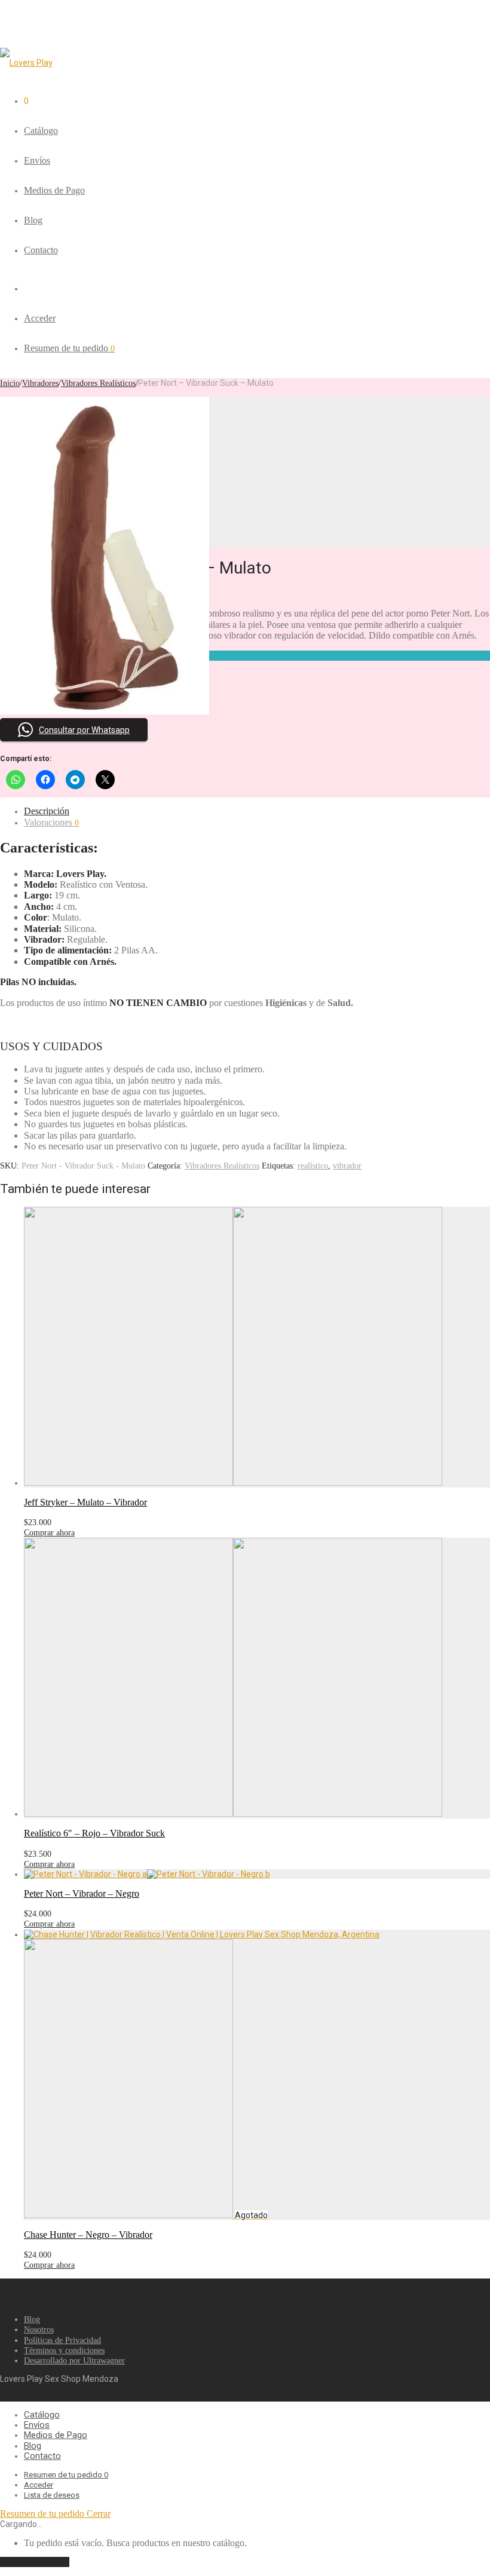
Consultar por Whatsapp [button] (84, 730)
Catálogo (41, 131)
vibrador (347, 1166)
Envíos (37, 160)
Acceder (40, 318)
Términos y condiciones (64, 2350)
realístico (313, 1166)
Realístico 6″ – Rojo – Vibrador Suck (94, 1833)
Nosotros (39, 2330)
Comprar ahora (49, 1533)
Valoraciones (51, 822)
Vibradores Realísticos (98, 383)
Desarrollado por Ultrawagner (74, 2361)
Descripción (47, 811)
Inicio (10, 383)
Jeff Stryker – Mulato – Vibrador (85, 1502)
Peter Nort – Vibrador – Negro (82, 1893)
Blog (33, 220)
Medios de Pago (54, 190)
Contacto (41, 250)
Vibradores (40, 383)
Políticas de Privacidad (62, 2340)
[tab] (257, 811)
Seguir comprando (35, 2562)
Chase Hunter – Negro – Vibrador (88, 2235)
